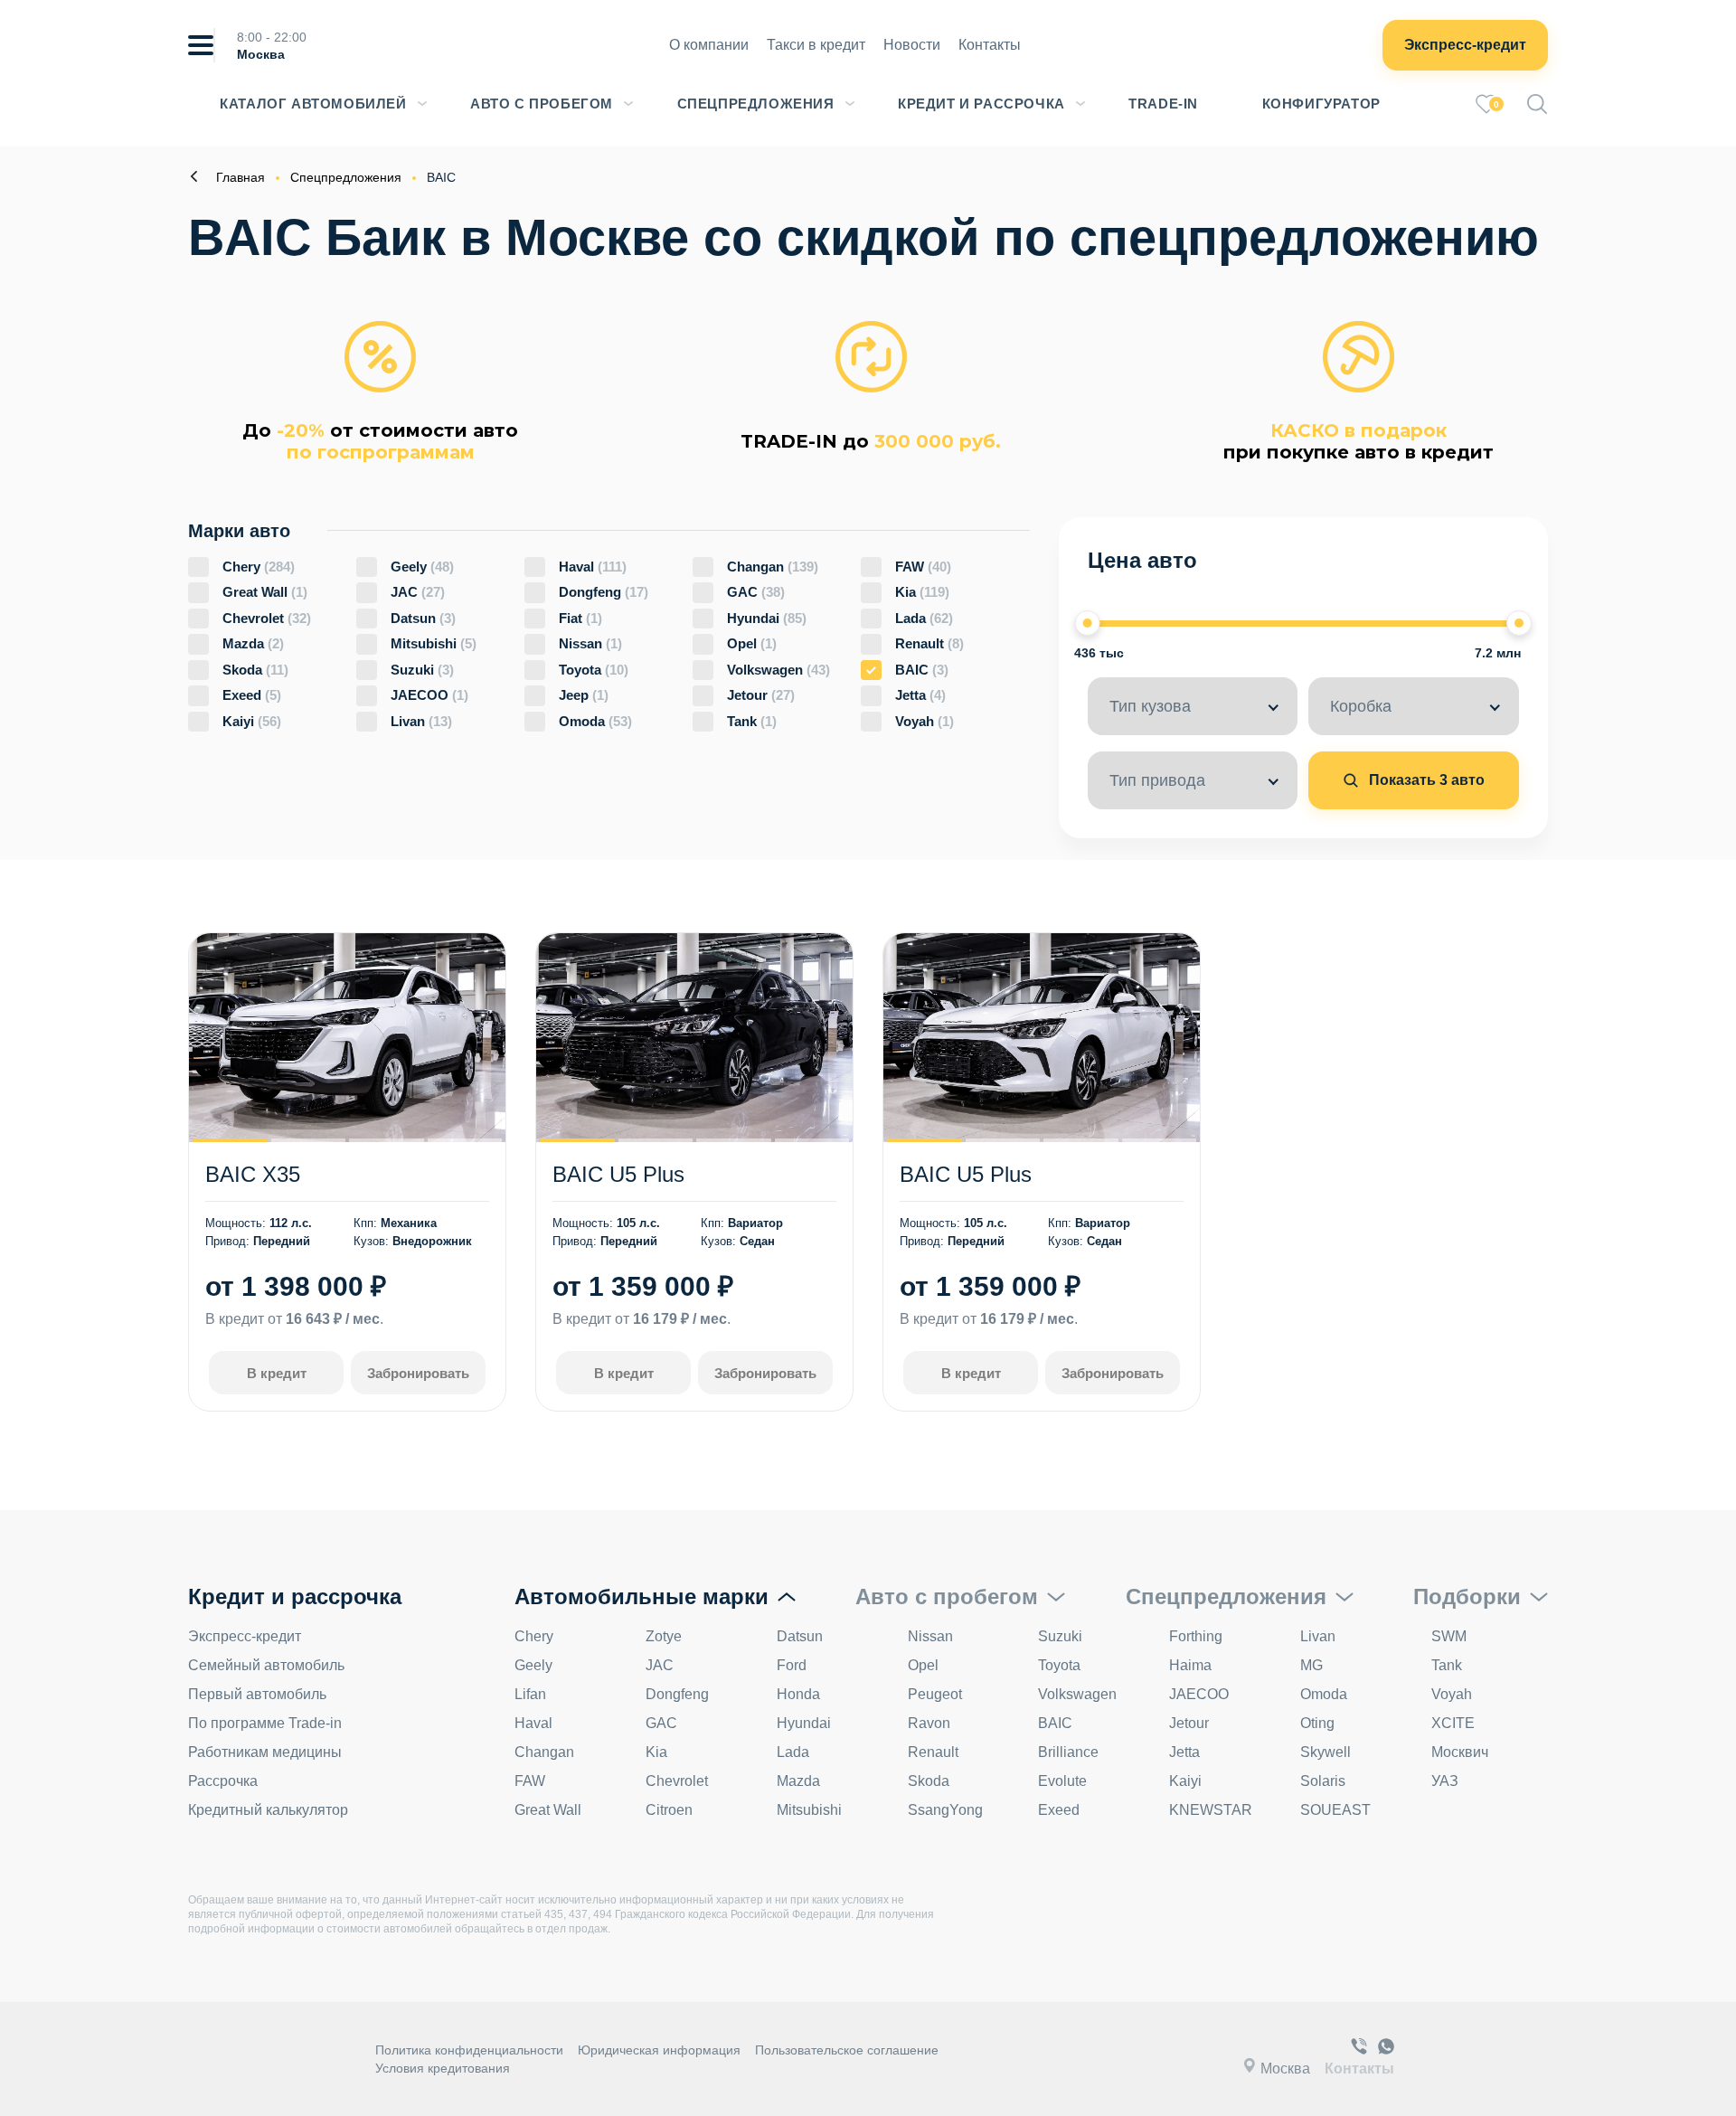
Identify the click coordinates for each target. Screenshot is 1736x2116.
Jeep (584, 695)
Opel (752, 643)
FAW (923, 567)
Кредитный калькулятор (268, 1810)
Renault (929, 643)
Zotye (664, 1636)
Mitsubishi (434, 643)
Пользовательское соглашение (847, 2050)
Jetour (761, 695)
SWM (1449, 1636)
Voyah (925, 721)
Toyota (594, 670)
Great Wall (265, 592)
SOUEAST (1335, 1810)
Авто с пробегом (542, 104)
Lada (924, 618)
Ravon (929, 1723)
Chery (259, 567)
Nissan (590, 643)
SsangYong (945, 1810)
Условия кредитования (443, 2068)
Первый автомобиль (257, 1694)
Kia (922, 592)
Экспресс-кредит (1465, 45)
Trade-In (1163, 104)
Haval (593, 567)
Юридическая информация (659, 2050)
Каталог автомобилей (313, 104)
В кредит (277, 1373)
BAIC (922, 670)
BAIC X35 (253, 1174)
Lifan (530, 1694)
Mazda (253, 643)
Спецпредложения (756, 104)
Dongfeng (604, 592)
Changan (773, 567)
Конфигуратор (1321, 104)
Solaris (1323, 1781)
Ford (792, 1665)
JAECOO (429, 695)
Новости (912, 45)
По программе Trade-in (265, 1723)
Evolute (1062, 1781)
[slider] (1088, 623)
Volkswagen (778, 670)
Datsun (423, 618)
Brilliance (1068, 1752)
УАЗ (1445, 1781)
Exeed (252, 695)
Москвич (1460, 1752)
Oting (1317, 1723)
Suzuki (422, 670)
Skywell (1326, 1752)
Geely (422, 567)
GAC (756, 592)
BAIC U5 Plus (618, 1174)
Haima (1190, 1665)
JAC (418, 592)
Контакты (990, 45)
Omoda (595, 721)
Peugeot (935, 1694)
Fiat (580, 618)
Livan (421, 721)
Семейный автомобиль (266, 1665)
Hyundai (767, 618)
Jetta (920, 695)
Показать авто (1425, 780)
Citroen (669, 1810)
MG (1311, 1665)
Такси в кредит (816, 45)
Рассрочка (223, 1781)
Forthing (1196, 1636)
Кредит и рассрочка (981, 104)
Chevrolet (267, 618)
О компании (709, 45)
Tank (752, 721)
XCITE (1453, 1723)
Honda (798, 1694)
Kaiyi (252, 721)
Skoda (255, 670)
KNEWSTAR (1211, 1810)
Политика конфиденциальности (469, 2050)
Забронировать (418, 1373)
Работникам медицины (265, 1752)
